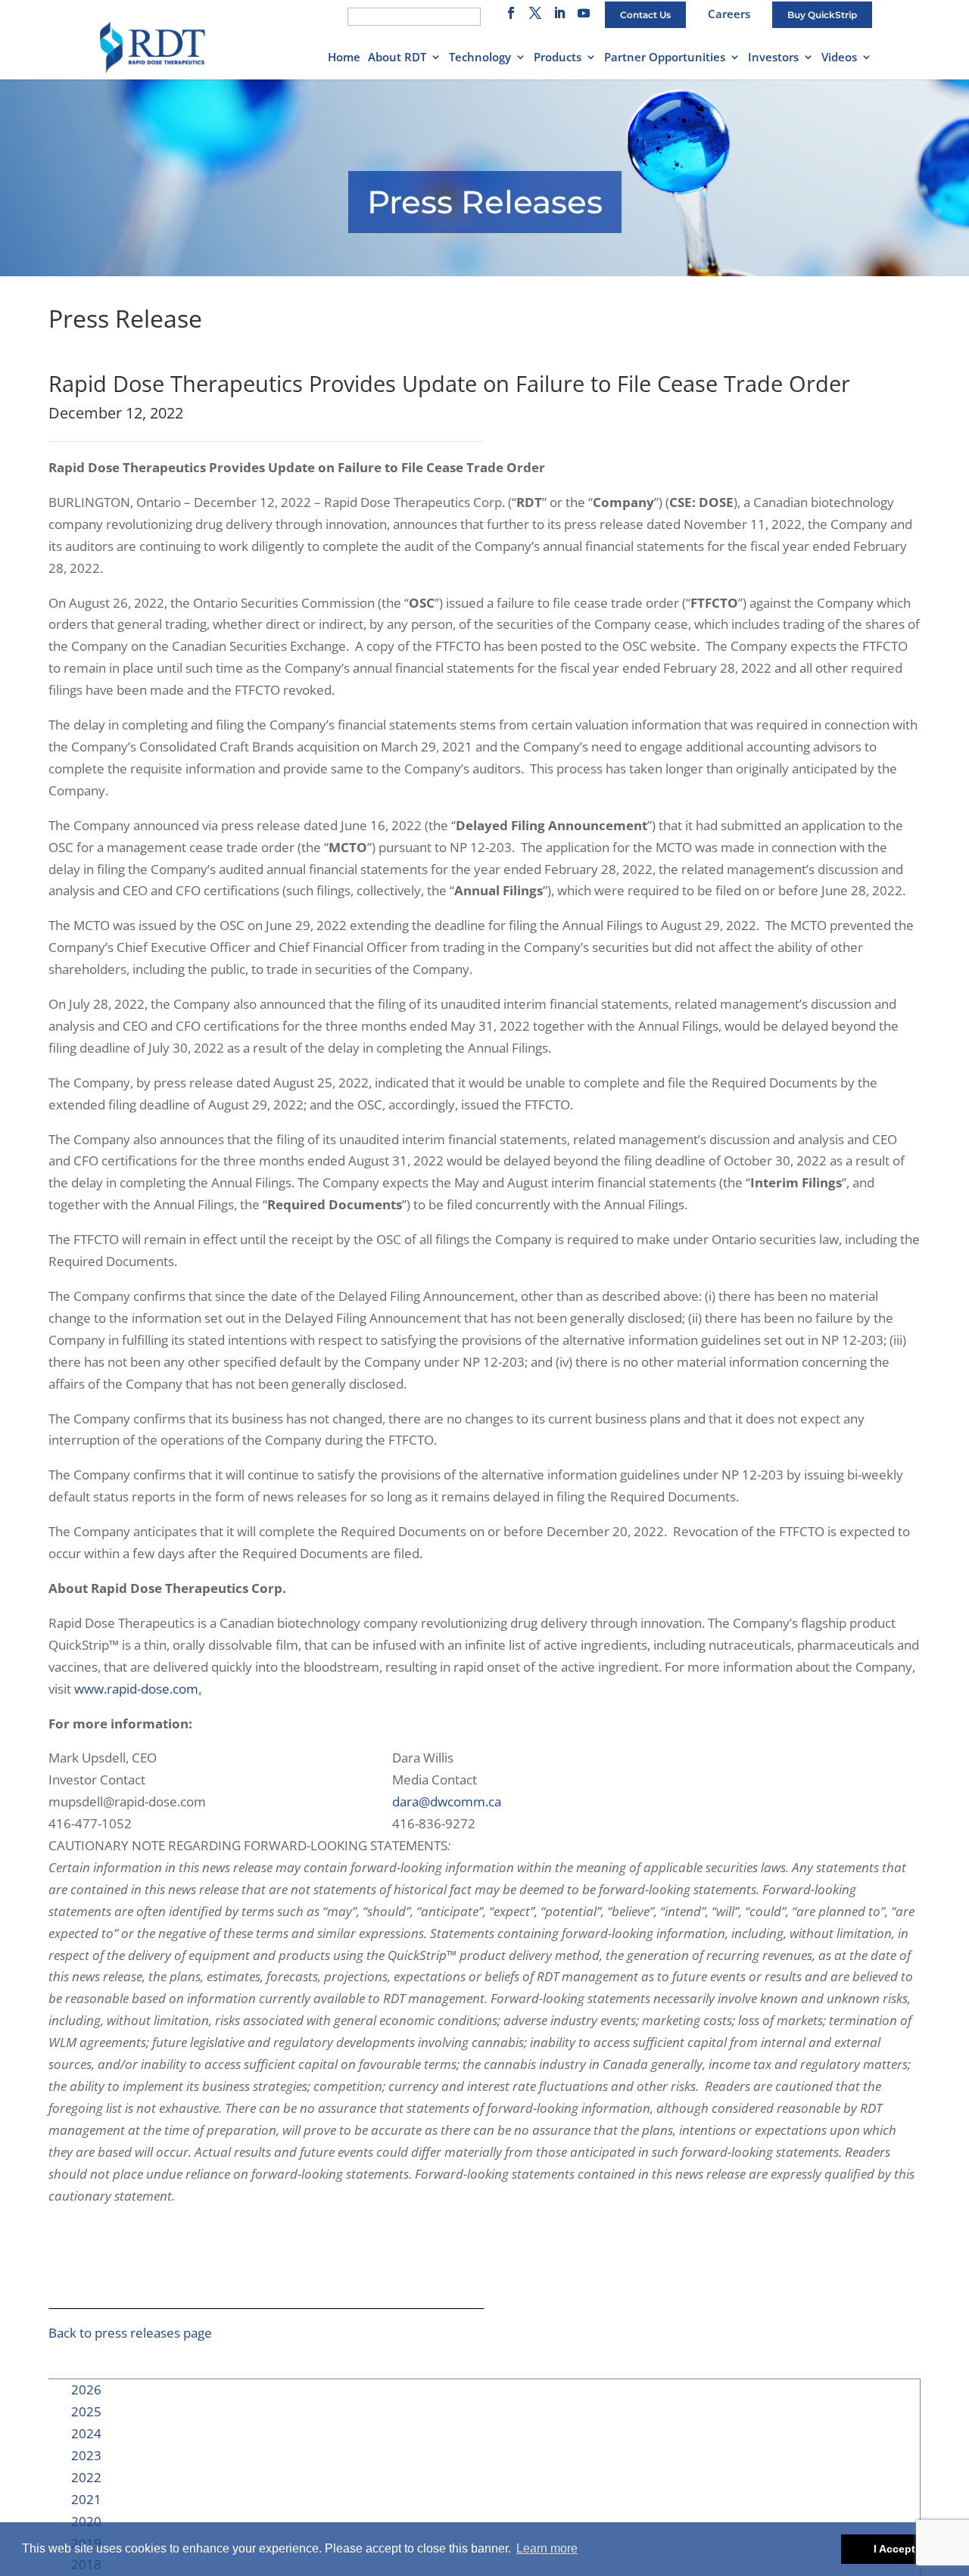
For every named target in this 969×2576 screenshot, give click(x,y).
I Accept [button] (894, 2549)
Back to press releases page (130, 2333)
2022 (86, 2477)
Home (344, 58)
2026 (86, 2389)
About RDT (397, 58)
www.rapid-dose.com (136, 1689)
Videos (839, 58)
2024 (86, 2433)
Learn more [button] (547, 2548)
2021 (86, 2499)
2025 (86, 2411)
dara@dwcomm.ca (447, 1801)
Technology (480, 58)
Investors (773, 58)
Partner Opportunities (665, 58)
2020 (86, 2521)
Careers (729, 14)
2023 (86, 2455)
